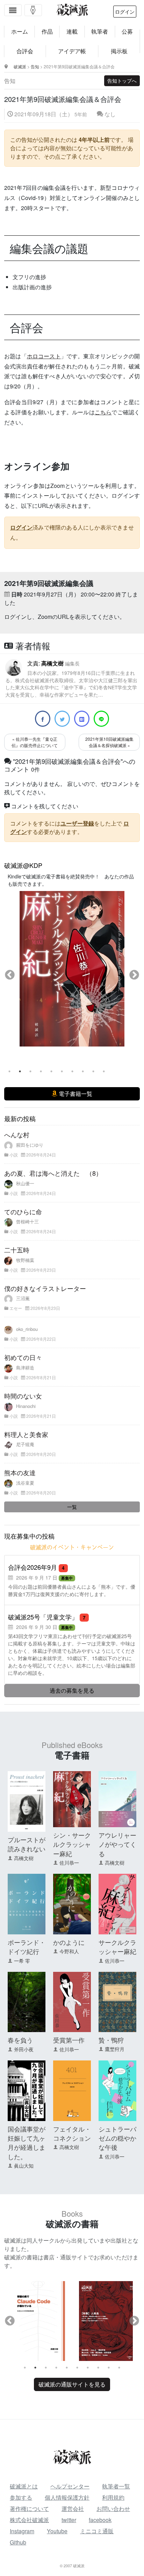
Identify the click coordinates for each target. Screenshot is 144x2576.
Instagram (22, 2531)
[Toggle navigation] (13, 10)
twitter (69, 2520)
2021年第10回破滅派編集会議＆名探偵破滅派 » (109, 742)
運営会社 (73, 2509)
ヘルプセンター (70, 2486)
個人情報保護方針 (67, 2497)
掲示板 (119, 51)
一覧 (72, 1507)
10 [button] (104, 1071)
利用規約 (113, 2497)
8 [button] (83, 1071)
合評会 (25, 51)
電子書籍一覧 (75, 1094)
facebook (100, 2520)
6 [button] (62, 1071)
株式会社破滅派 (29, 2520)
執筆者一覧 (116, 2486)
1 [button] (9, 1071)
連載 (72, 31)
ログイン (125, 12)
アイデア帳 (72, 51)
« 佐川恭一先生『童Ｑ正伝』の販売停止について (35, 742)
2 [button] (20, 1071)
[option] (72, 969)
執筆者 (100, 31)
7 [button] (72, 1071)
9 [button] (93, 1071)
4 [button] (41, 1071)
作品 (47, 31)
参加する (21, 2497)
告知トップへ (122, 81)
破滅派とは (24, 2486)
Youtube (57, 2531)
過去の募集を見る (72, 1690)
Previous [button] (10, 975)
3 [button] (30, 1071)
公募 (127, 31)
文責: (71, 678)
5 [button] (51, 1071)
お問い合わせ (113, 2509)
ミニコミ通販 (97, 2531)
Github (18, 2542)
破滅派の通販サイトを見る (72, 2384)
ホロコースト (44, 356)
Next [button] (134, 975)
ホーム (20, 31)
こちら (103, 412)
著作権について (29, 2509)
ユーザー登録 (77, 823)
